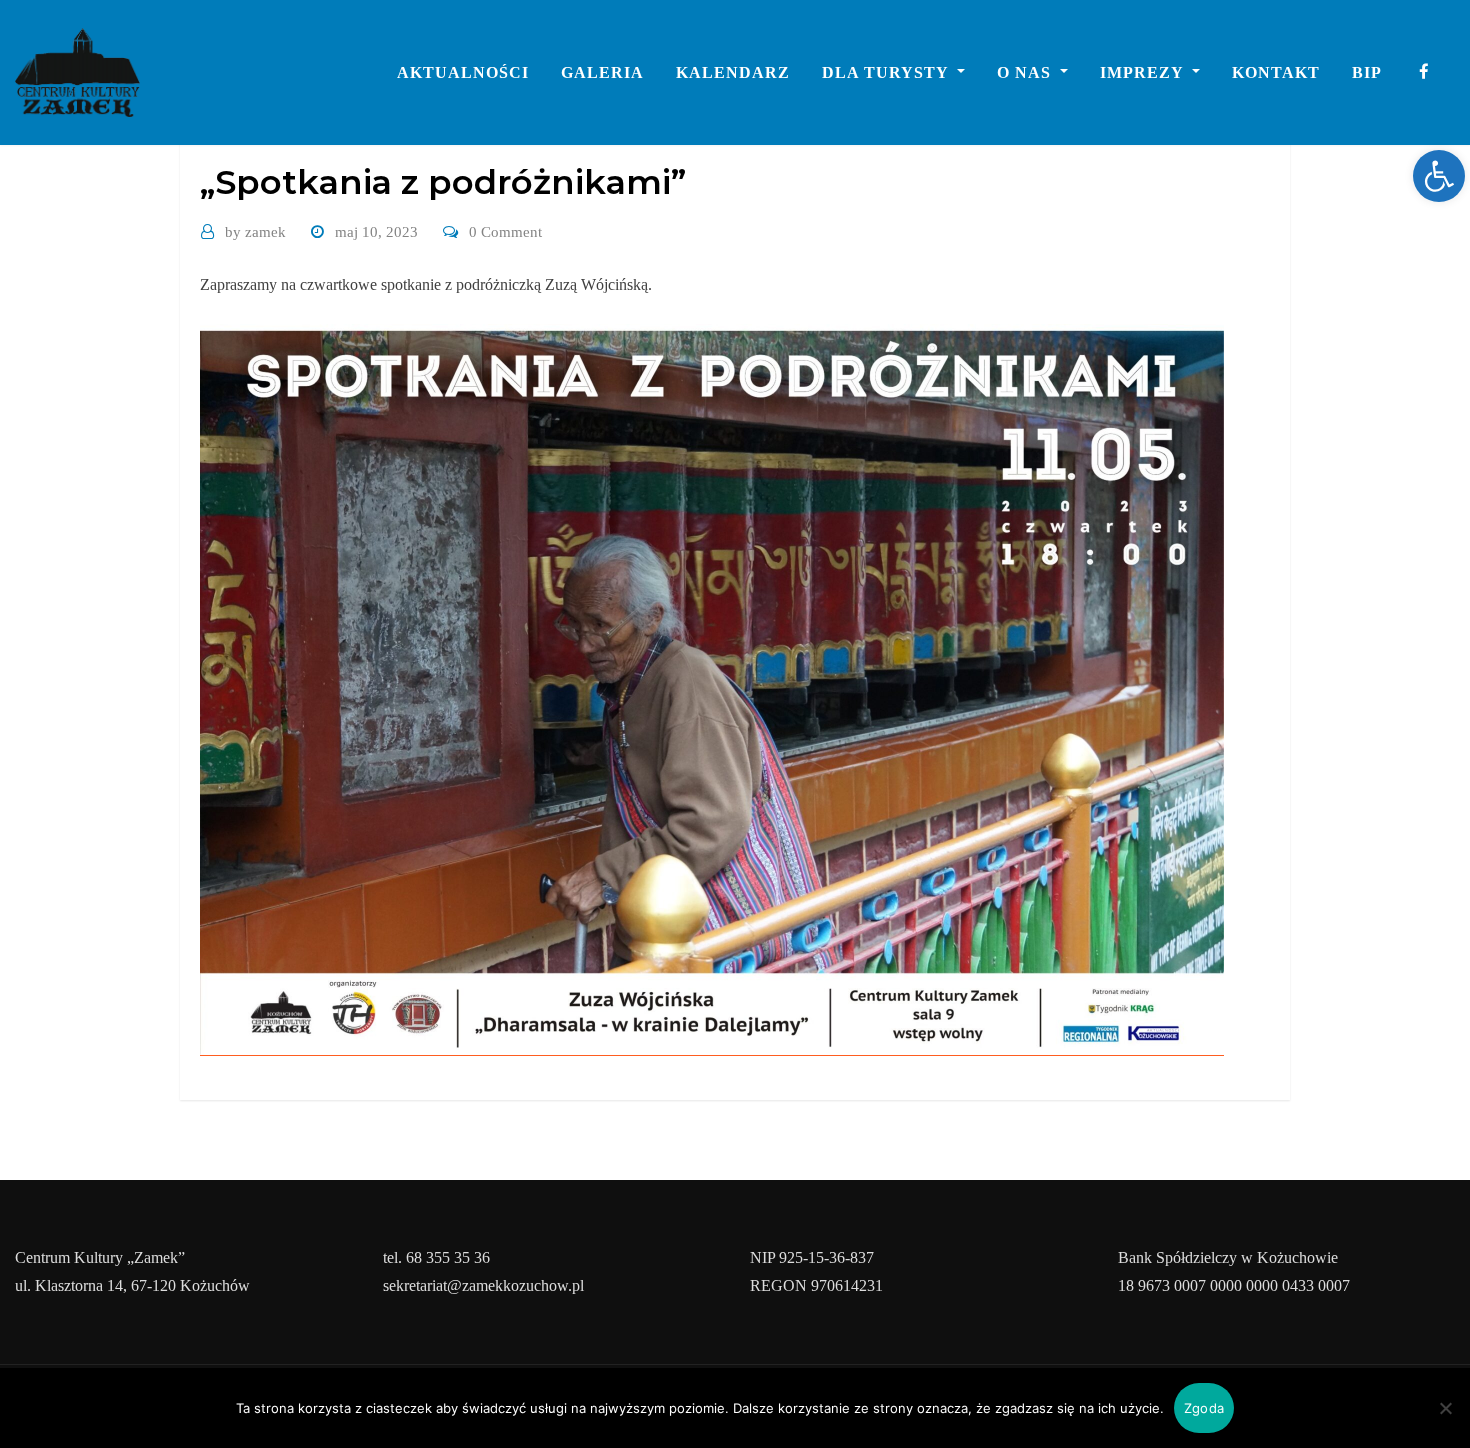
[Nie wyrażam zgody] (1445, 1408)
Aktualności (463, 72)
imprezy (1144, 72)
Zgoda (1204, 1408)
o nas (1026, 72)
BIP (1367, 72)
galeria (602, 72)
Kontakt (1276, 72)
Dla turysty (887, 72)
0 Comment (505, 232)
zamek (255, 232)
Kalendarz (733, 72)
